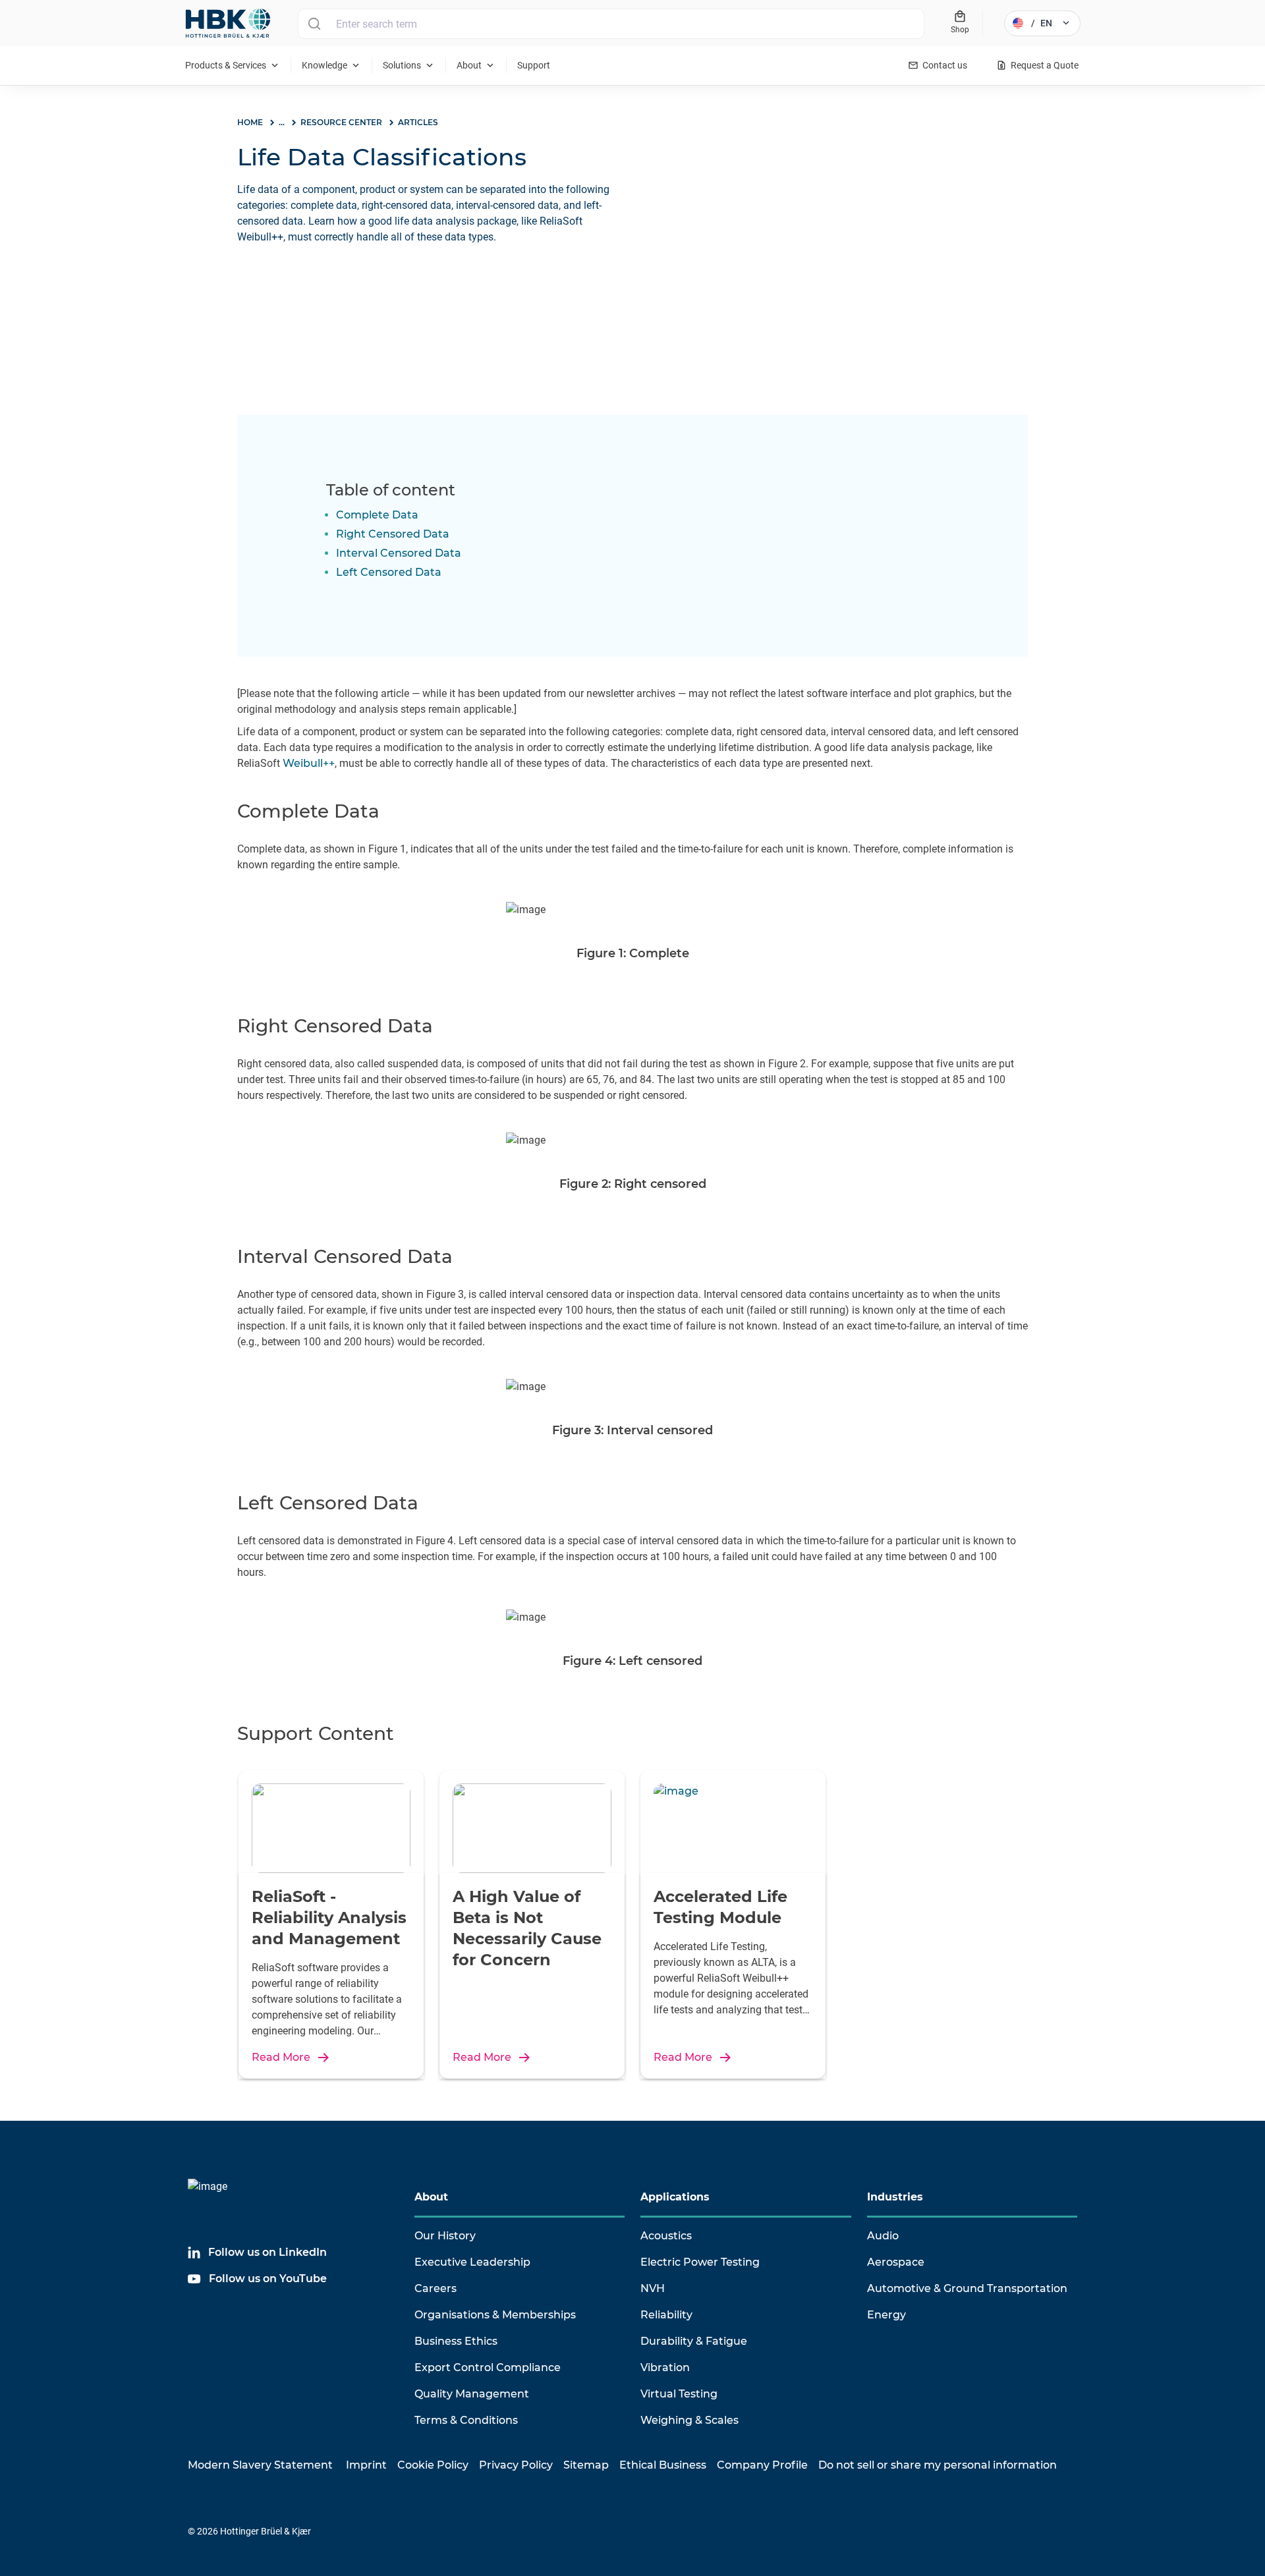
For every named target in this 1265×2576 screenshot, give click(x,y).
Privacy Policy (516, 2465)
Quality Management (472, 2394)
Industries (895, 2197)
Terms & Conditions (466, 2420)
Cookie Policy (433, 2465)
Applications (675, 2197)
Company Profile (762, 2465)
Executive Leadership (472, 2262)
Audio (883, 2236)
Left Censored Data (389, 572)
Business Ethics (456, 2341)
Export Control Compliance (488, 2367)
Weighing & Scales (689, 2420)
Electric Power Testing (700, 2262)
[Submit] (314, 24)
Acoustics (666, 2236)
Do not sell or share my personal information (938, 2465)
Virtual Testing (679, 2394)
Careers (436, 2288)
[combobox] (611, 24)
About (431, 2197)
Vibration (665, 2367)
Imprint (366, 2465)
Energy (886, 2315)
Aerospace (896, 2262)
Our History (445, 2236)
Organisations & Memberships (495, 2315)
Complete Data (377, 515)
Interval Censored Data (399, 553)
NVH (653, 2288)
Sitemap (586, 2465)
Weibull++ (309, 763)
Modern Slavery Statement (260, 2465)
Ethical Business (663, 2465)
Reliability (666, 2315)
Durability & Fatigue (694, 2341)
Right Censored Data (393, 534)
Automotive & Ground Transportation (967, 2288)
